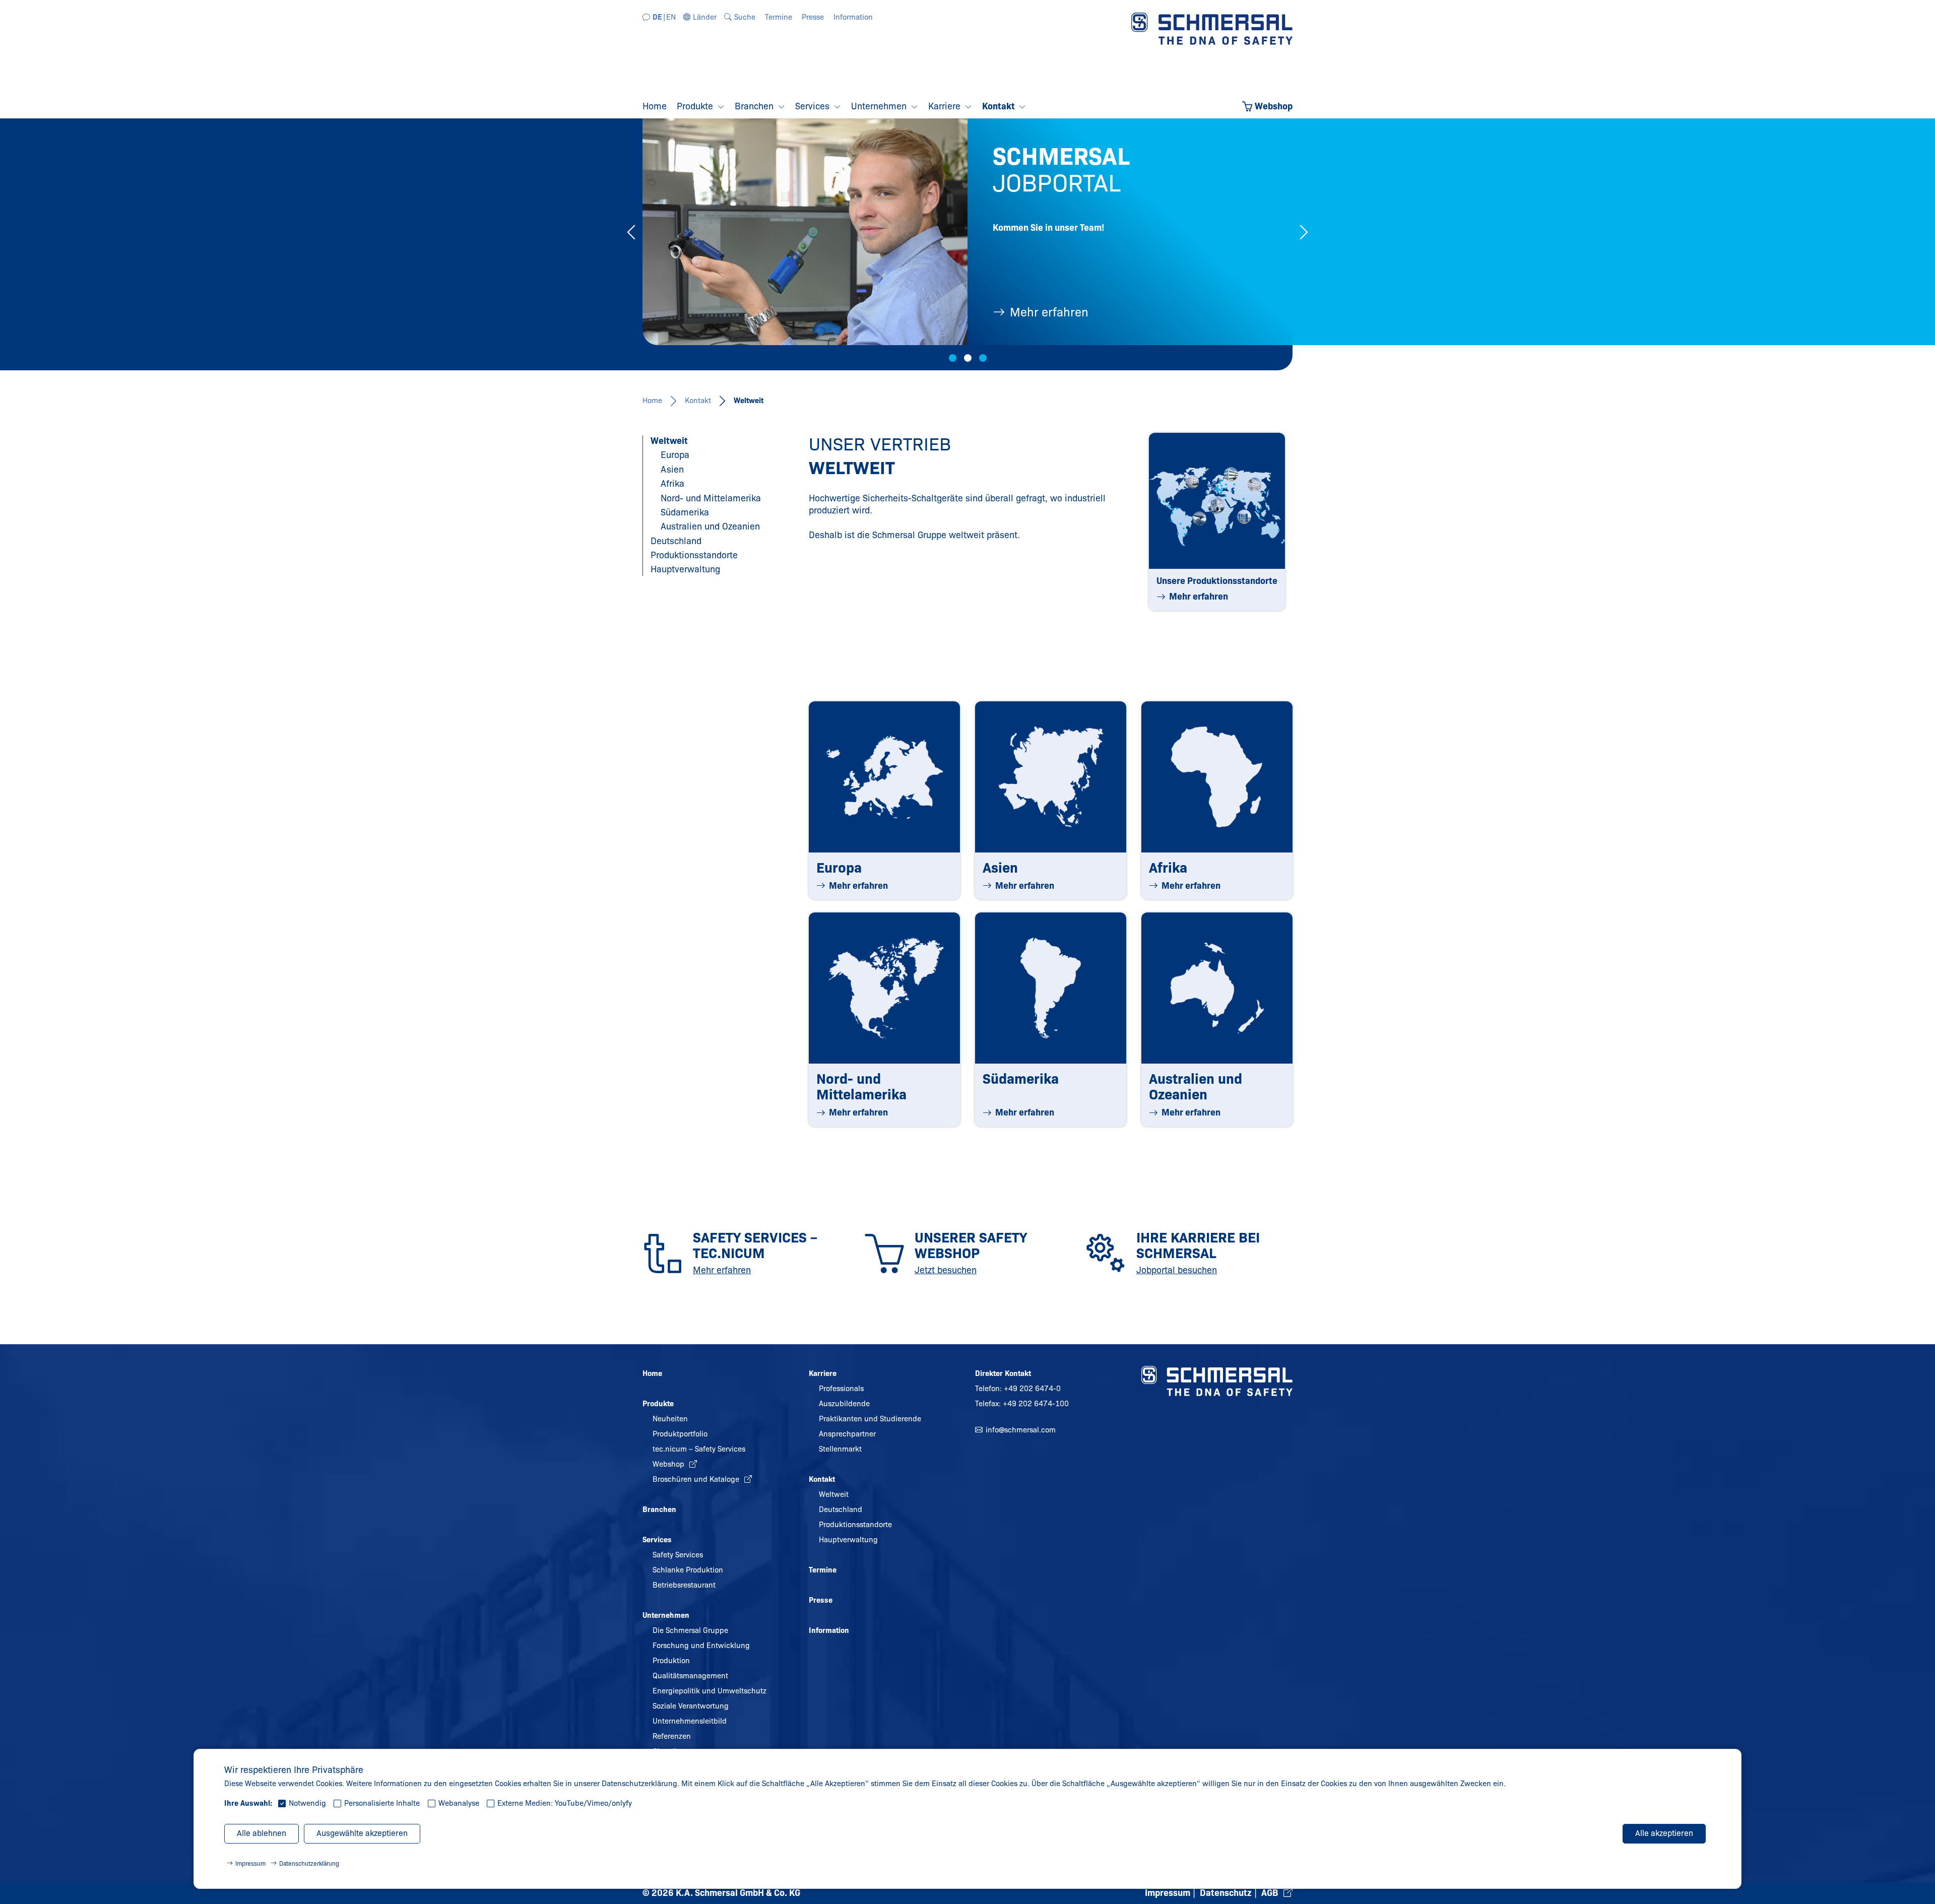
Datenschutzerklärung (309, 1863)
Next (1304, 232)
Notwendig (307, 1803)
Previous (631, 232)
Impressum (250, 1863)
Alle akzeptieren (1664, 1833)
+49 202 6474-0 (1032, 1389)
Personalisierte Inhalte (382, 1803)
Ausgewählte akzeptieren (362, 1833)
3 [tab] (983, 358)
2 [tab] (968, 358)
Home (652, 401)
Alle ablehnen (262, 1833)
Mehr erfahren (1049, 312)
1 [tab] (953, 358)
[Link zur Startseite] (1212, 28)
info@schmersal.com (1021, 1430)
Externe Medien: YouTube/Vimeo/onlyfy (565, 1803)
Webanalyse (459, 1803)
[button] (700, 17)
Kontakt (698, 401)
